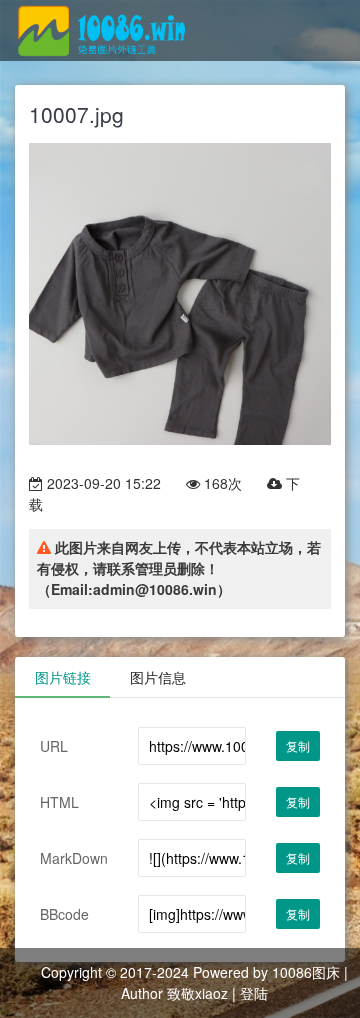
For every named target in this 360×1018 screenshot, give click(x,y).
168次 (221, 483)
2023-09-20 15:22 (102, 483)
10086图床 (306, 972)
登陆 (254, 993)
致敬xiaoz (197, 993)
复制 (298, 745)
